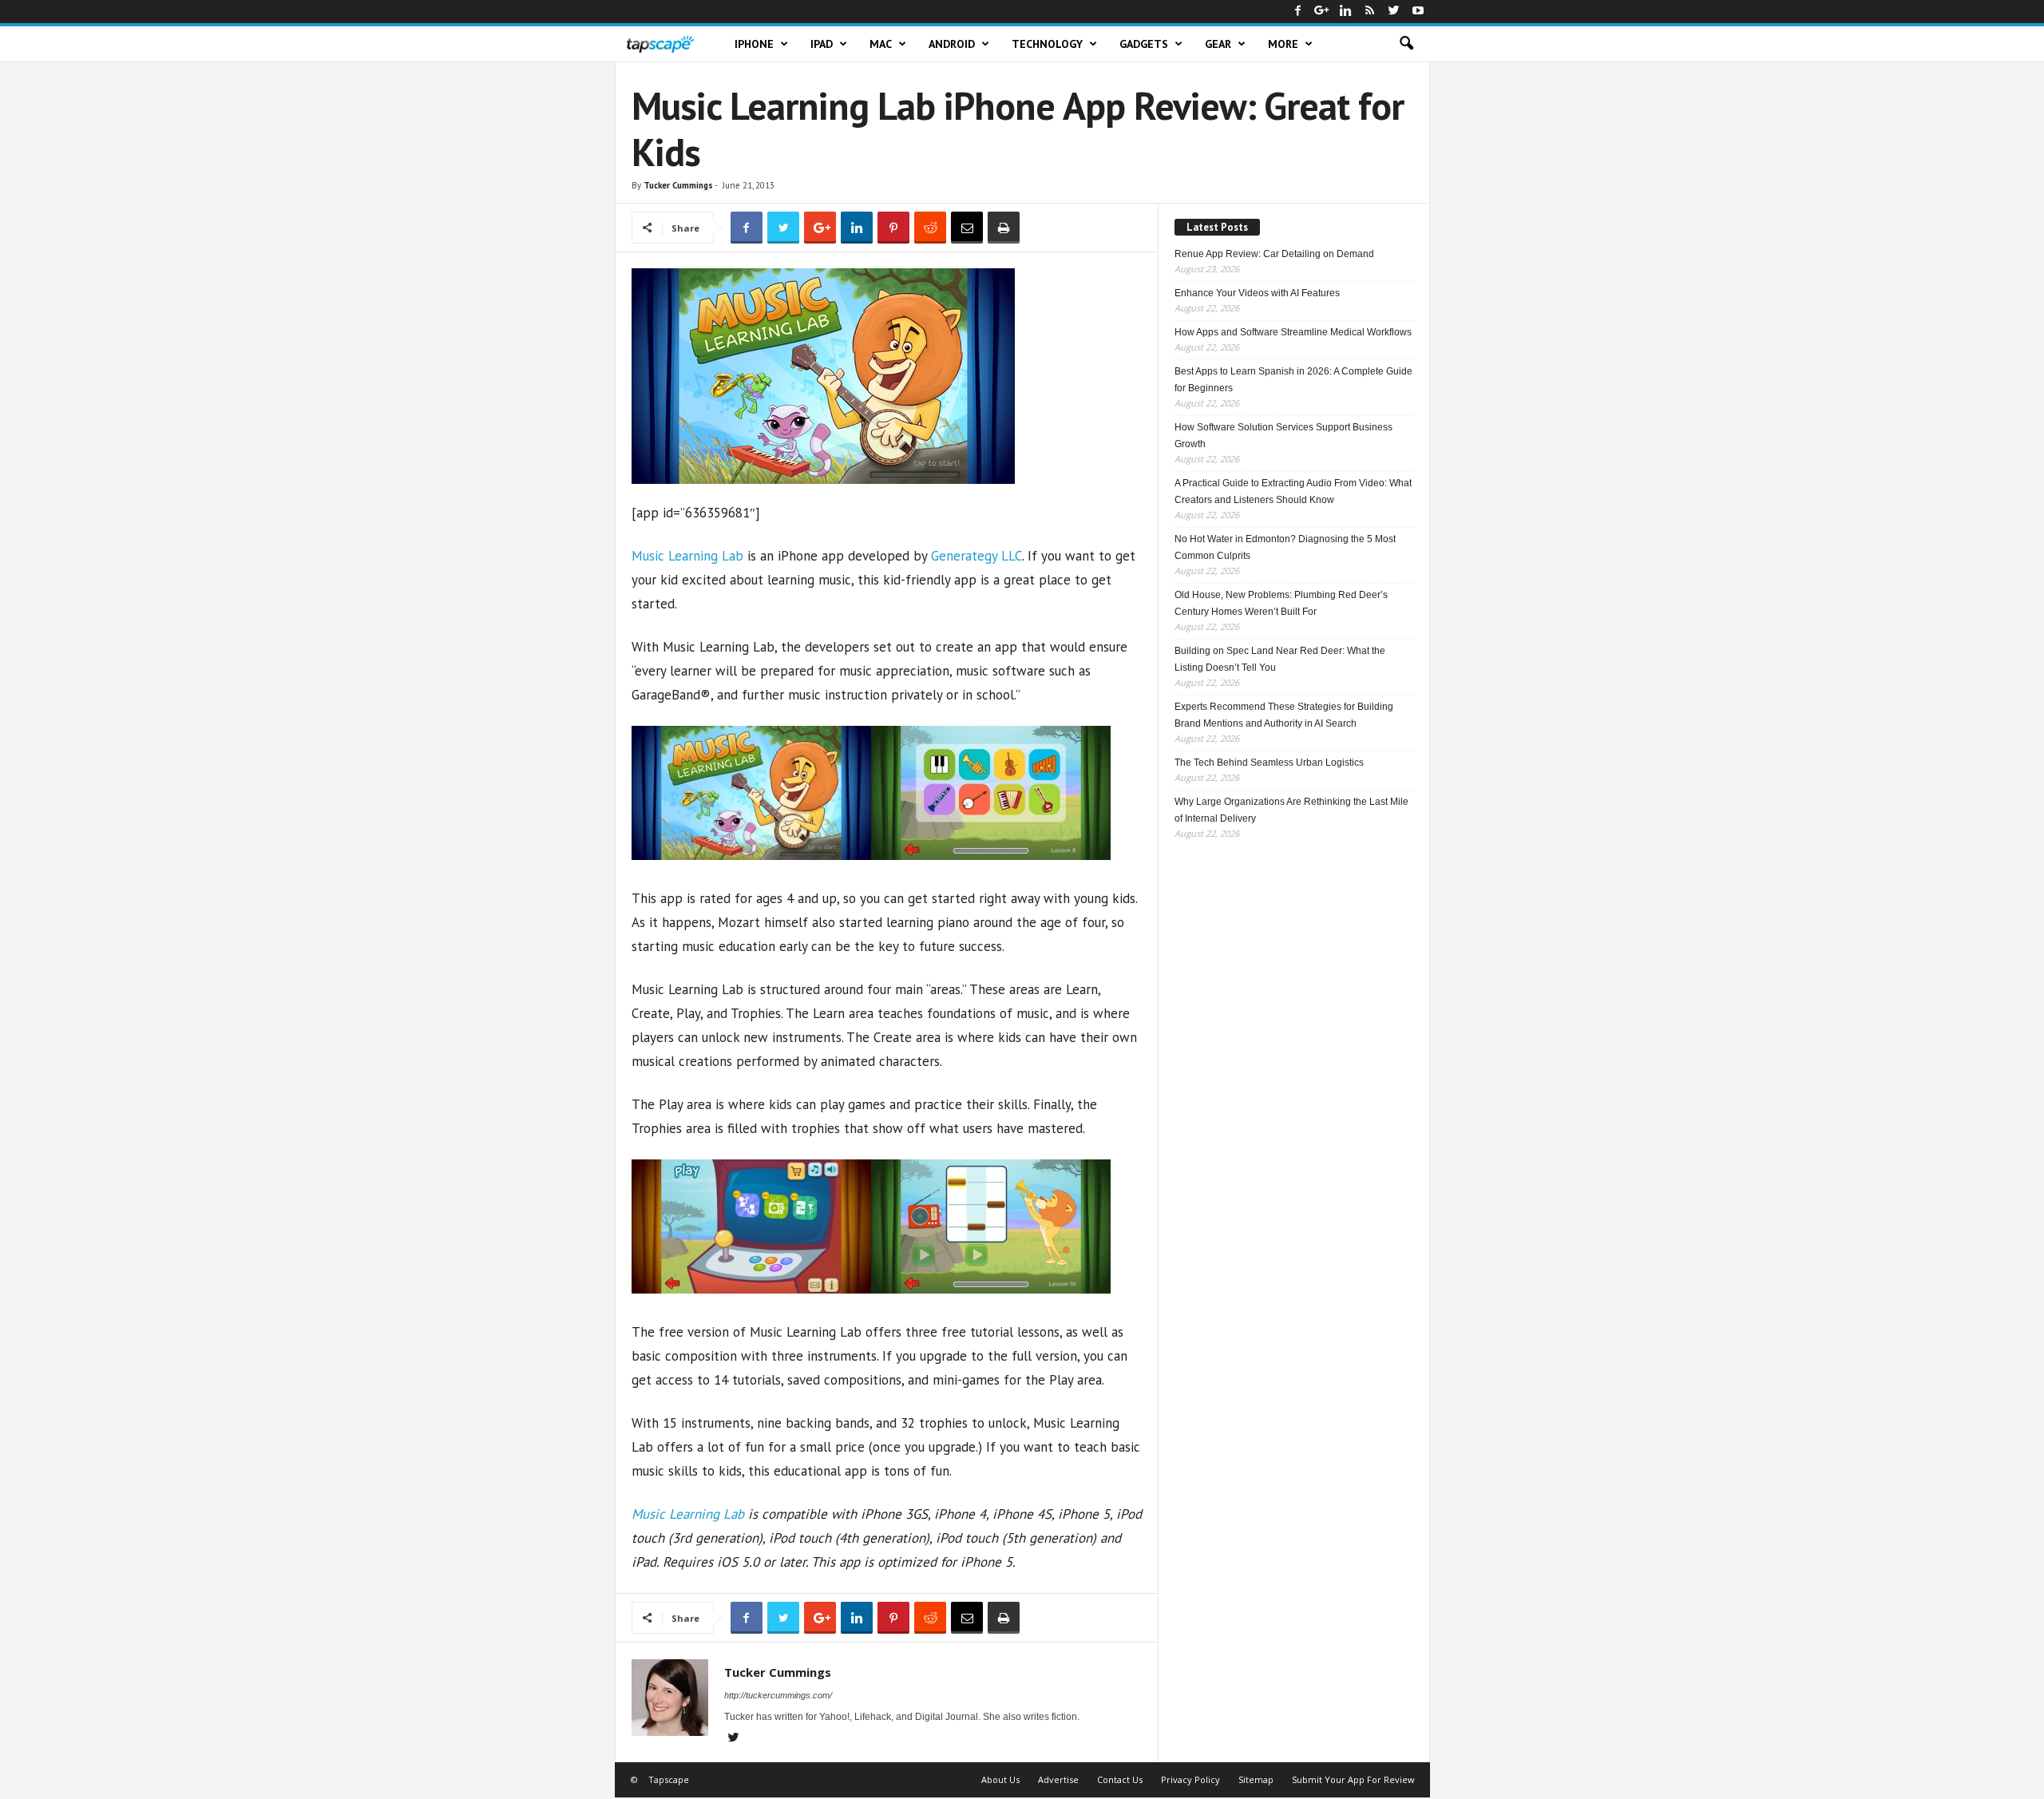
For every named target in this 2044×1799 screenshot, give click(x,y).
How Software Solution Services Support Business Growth (1283, 436)
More (1283, 44)
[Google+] (1322, 12)
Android (952, 44)
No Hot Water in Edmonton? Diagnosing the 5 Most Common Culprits (1285, 547)
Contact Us (1120, 1779)
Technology (1047, 44)
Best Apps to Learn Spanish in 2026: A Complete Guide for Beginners (1293, 380)
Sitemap (1256, 1779)
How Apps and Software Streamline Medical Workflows (1293, 332)
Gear (1218, 44)
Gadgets (1144, 44)
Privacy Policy (1190, 1779)
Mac (881, 44)
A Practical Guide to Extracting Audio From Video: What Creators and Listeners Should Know (1293, 491)
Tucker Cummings (678, 185)
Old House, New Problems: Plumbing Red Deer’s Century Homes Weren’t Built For (1281, 603)
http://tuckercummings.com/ (778, 1695)
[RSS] (1370, 12)
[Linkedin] (1346, 12)
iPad (822, 44)
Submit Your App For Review (1353, 1779)
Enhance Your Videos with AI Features (1257, 293)
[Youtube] (1418, 12)
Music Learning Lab (687, 556)
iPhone (754, 44)
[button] (1406, 44)
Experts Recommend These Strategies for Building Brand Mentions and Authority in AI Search (1284, 715)
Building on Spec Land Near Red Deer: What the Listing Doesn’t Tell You (1280, 659)
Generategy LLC (976, 556)
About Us (1000, 1779)
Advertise (1058, 1779)
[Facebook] (1298, 12)
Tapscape (669, 1779)
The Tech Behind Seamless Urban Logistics (1269, 763)
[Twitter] (1394, 12)
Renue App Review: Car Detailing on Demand (1274, 254)
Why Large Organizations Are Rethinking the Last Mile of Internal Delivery (1291, 810)
